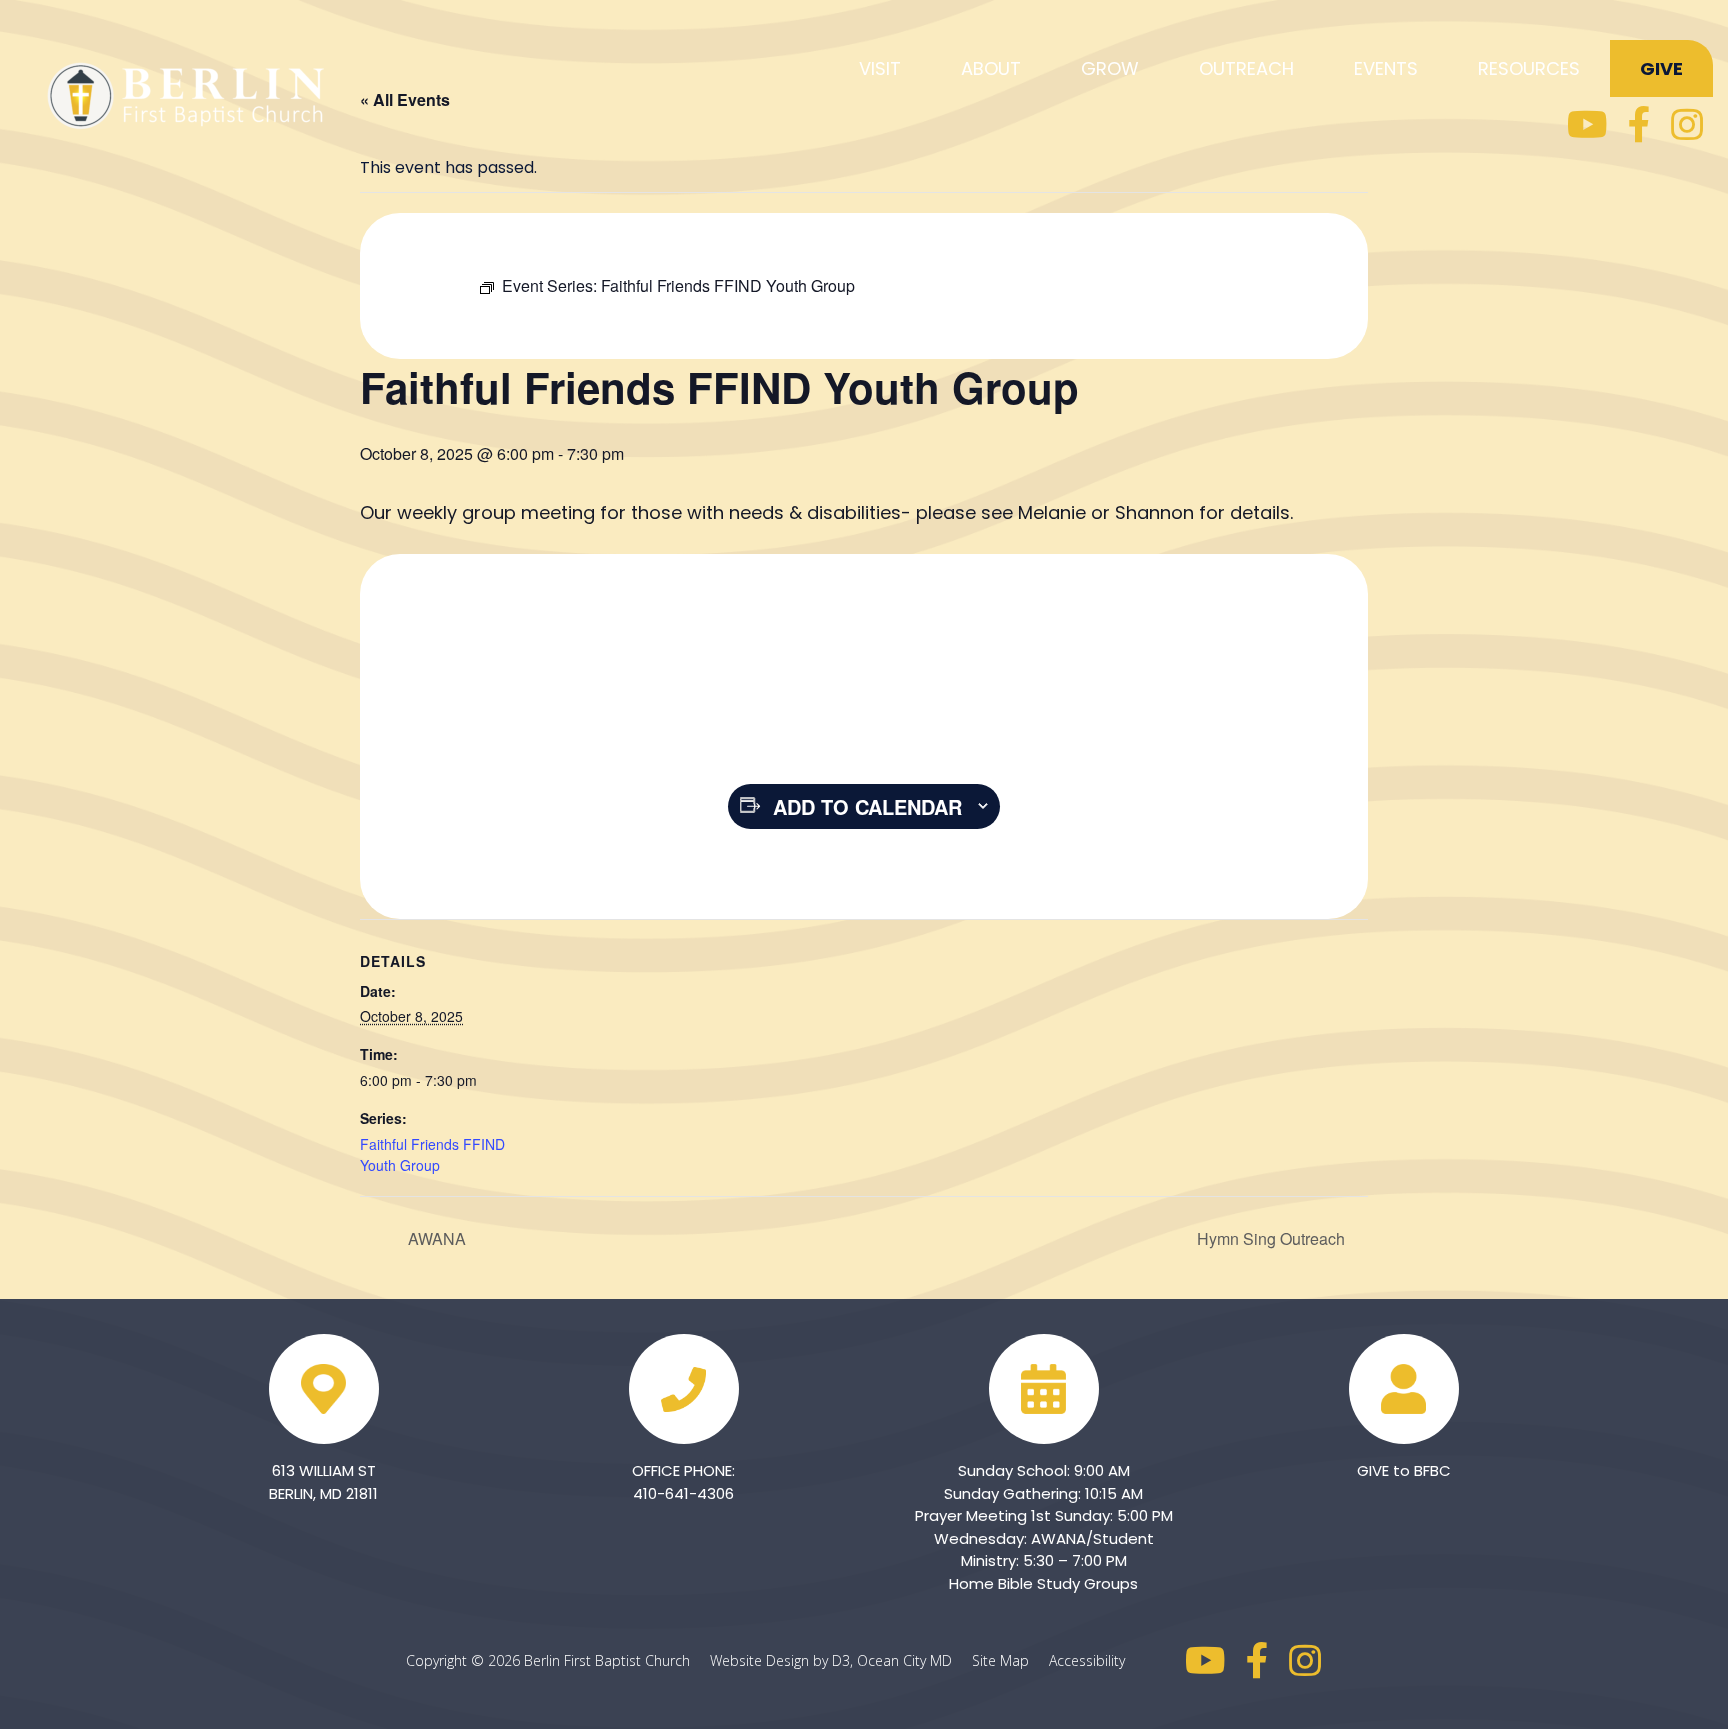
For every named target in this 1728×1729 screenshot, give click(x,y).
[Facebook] (1639, 125)
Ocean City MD (912, 1660)
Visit (880, 68)
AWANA (435, 1238)
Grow (1110, 68)
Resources (1529, 68)
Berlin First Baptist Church (607, 1660)
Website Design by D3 (780, 1660)
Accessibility (1087, 1660)
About (991, 68)
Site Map (1008, 1660)
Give (1661, 68)
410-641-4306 (683, 1493)
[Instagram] (1687, 125)
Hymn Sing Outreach (1273, 1238)
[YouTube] (1587, 125)
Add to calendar (867, 806)
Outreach (1246, 68)
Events (1386, 68)
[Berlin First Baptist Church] (190, 92)
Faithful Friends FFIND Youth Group (432, 1154)
